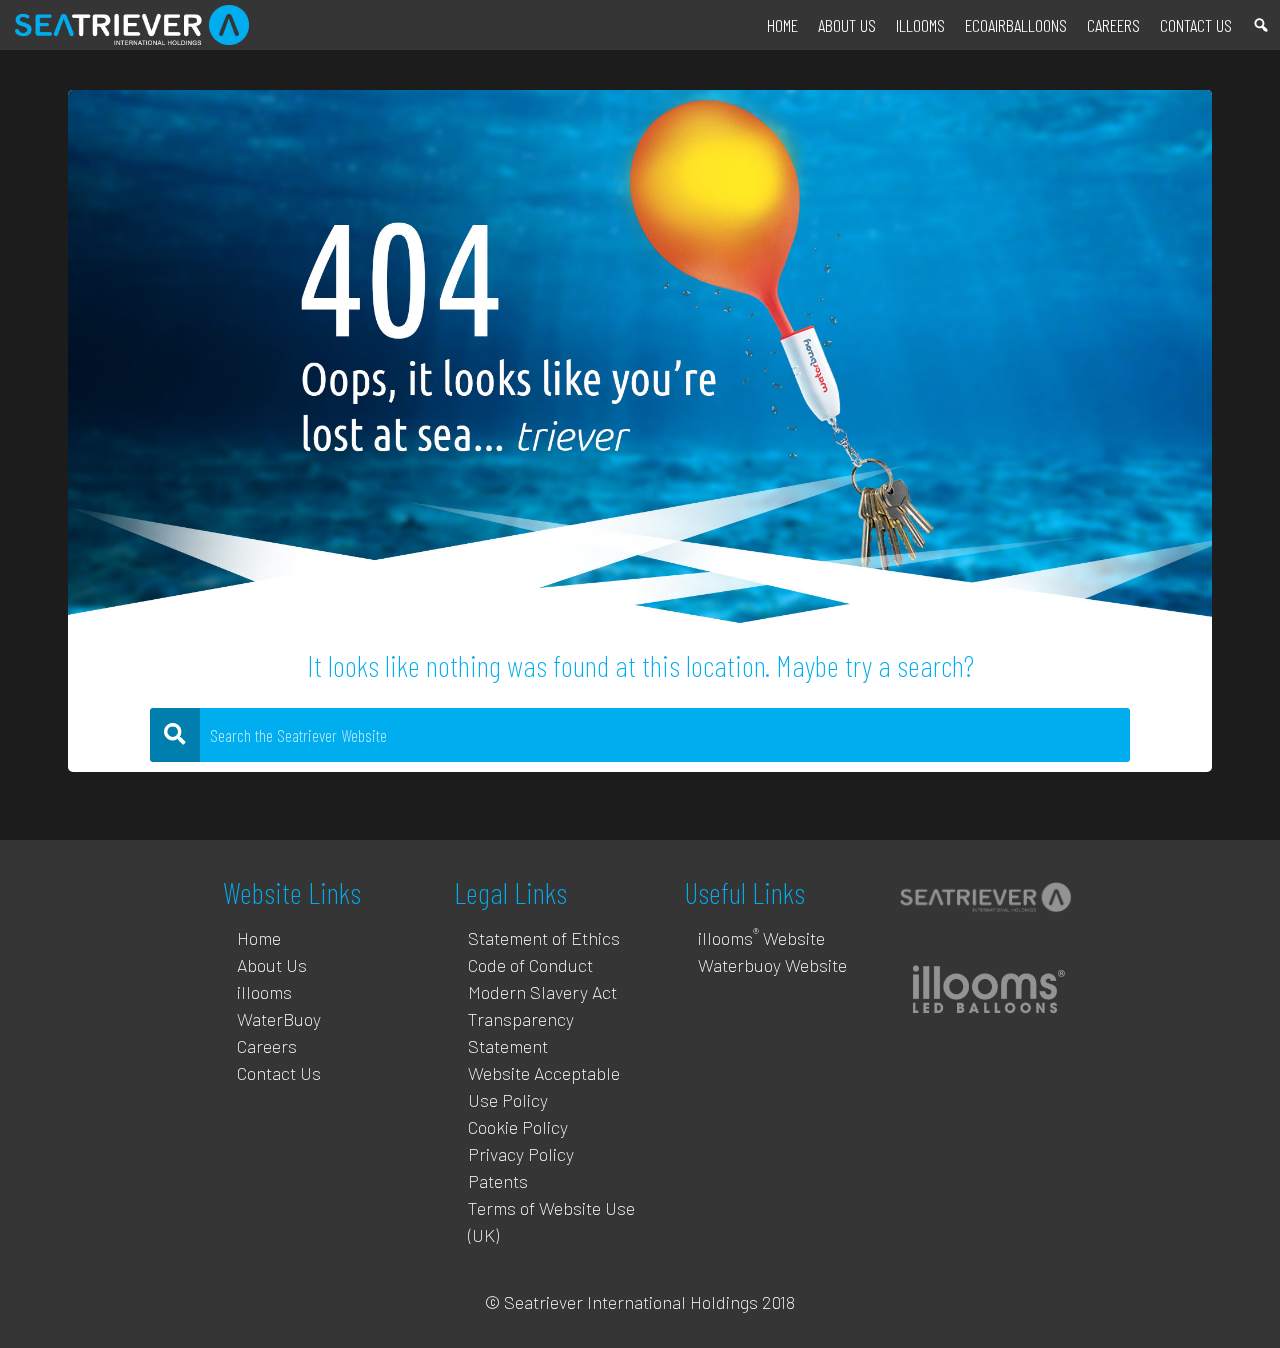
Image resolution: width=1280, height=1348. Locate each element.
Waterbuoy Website (772, 965)
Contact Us (1196, 25)
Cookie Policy (518, 1127)
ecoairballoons (1016, 25)
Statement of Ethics (544, 938)
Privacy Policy (521, 1154)
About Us (847, 25)
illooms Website (761, 938)
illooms (920, 25)
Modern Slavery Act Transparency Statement (542, 1019)
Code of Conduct (530, 965)
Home (782, 25)
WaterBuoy (279, 1019)
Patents (498, 1181)
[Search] (1261, 25)
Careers (1113, 25)
